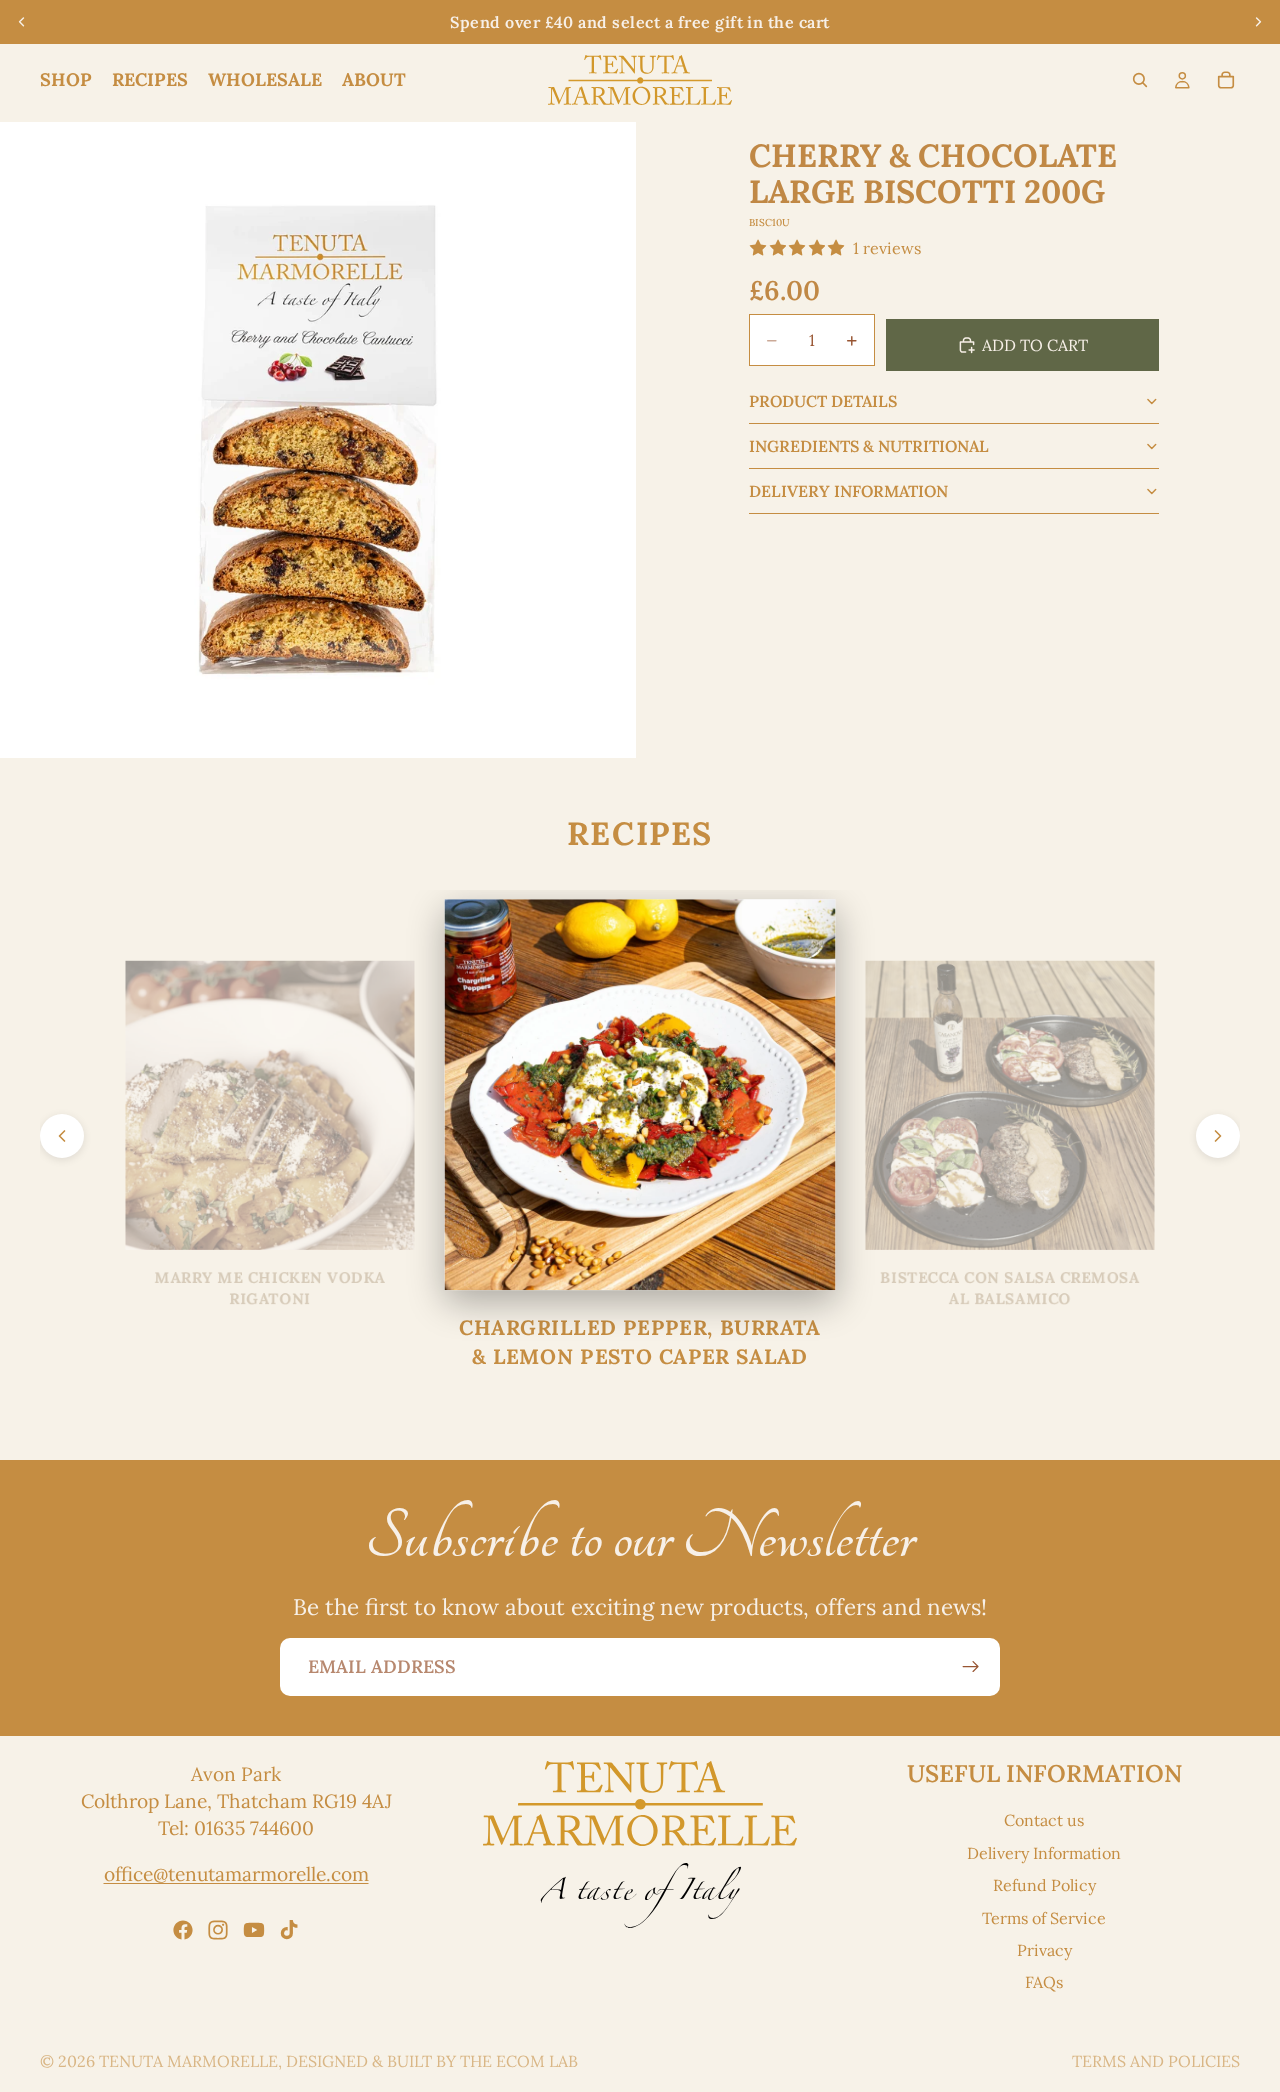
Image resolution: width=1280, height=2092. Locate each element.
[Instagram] (218, 1930)
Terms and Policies (1156, 2061)
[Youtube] (254, 1930)
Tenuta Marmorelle (188, 2061)
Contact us (1044, 1821)
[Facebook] (183, 1930)
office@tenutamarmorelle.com (236, 1874)
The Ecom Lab (519, 2061)
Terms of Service (1044, 1918)
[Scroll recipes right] (1218, 1136)
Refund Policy (1044, 1885)
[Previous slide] (22, 22)
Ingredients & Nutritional (869, 446)
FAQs (1044, 1983)
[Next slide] (1258, 22)
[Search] (1140, 80)
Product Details (823, 401)
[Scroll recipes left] (62, 1136)
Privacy (1044, 1950)
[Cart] (1226, 80)
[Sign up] (971, 1667)
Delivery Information (848, 491)
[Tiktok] (289, 1930)
